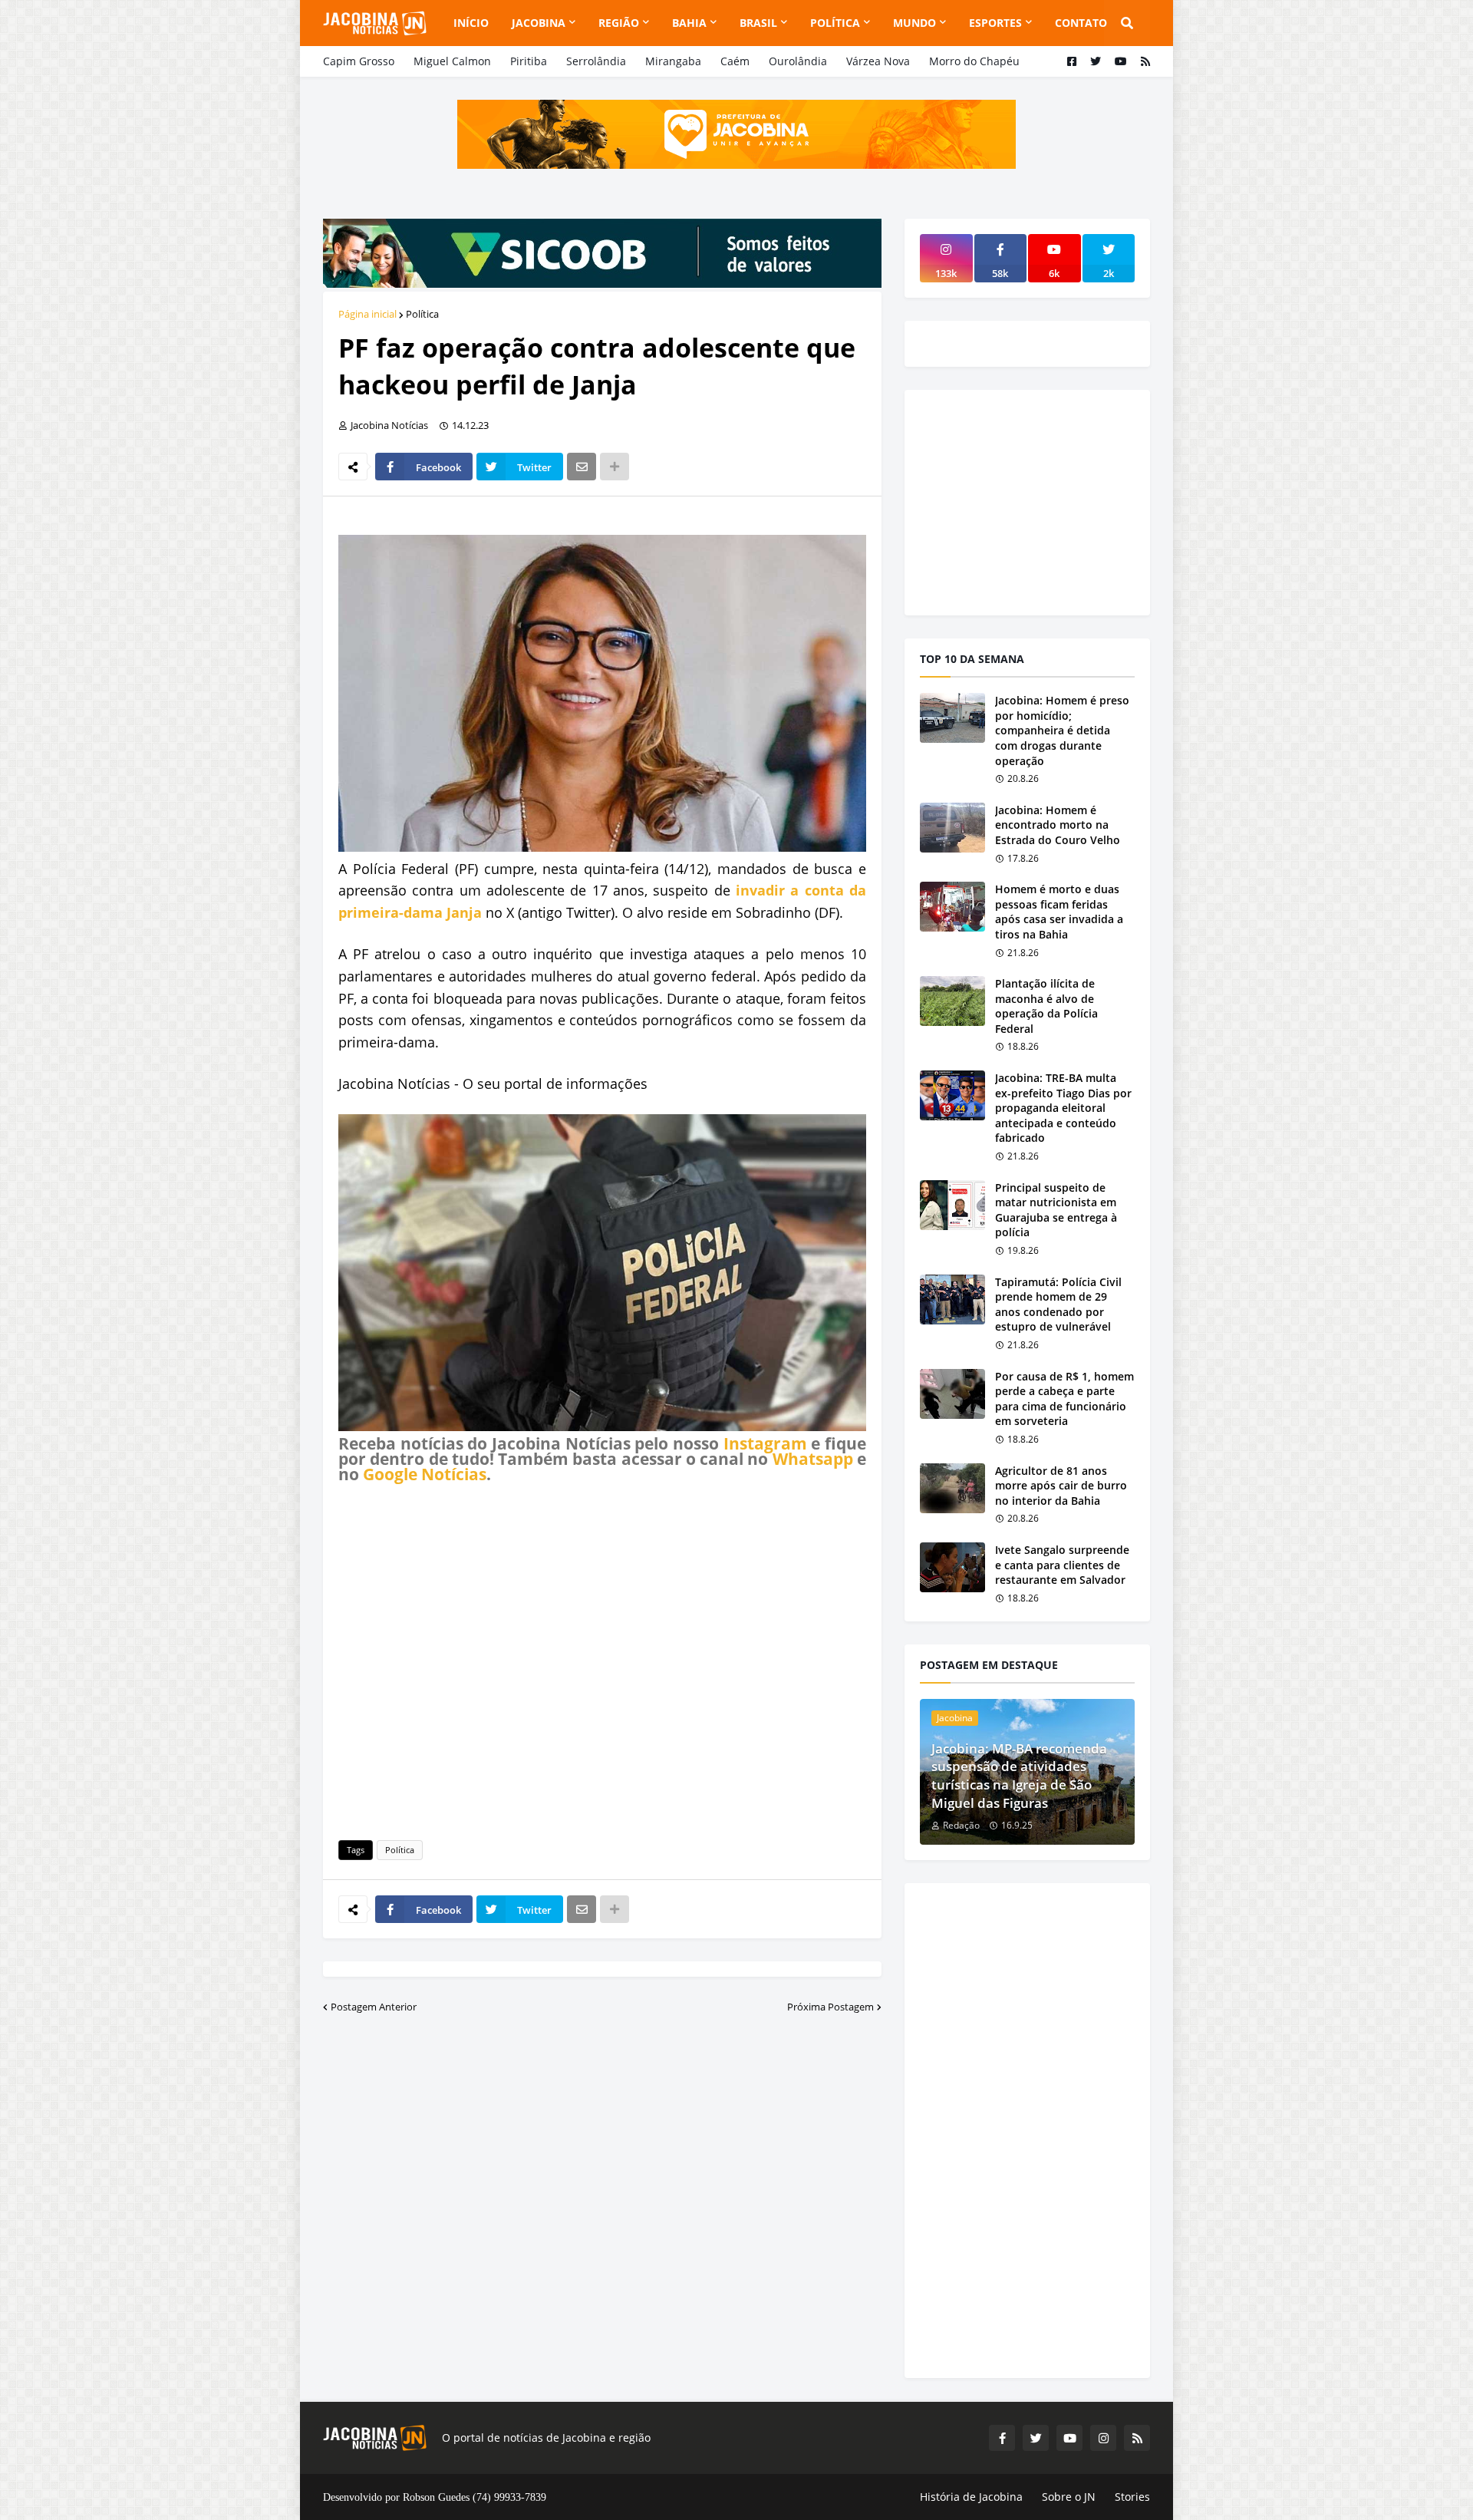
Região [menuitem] (619, 23)
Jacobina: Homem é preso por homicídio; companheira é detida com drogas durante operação (1062, 730)
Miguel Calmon (452, 61)
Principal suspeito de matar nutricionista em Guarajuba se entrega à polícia (1056, 1210)
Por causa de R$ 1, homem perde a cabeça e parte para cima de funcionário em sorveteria (1064, 1399)
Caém (735, 61)
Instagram (765, 1443)
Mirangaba (673, 61)
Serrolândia (596, 61)
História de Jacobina (971, 2497)
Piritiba (529, 61)
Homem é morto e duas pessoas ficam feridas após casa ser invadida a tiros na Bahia (1059, 912)
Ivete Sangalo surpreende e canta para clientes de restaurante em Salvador (1062, 1565)
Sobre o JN (1069, 2497)
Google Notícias (425, 1474)
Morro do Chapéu (974, 61)
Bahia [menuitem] (689, 23)
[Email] (582, 467)
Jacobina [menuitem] (539, 23)
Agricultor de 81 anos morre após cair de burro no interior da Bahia (1061, 1486)
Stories (1132, 2497)
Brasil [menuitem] (758, 23)
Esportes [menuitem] (995, 23)
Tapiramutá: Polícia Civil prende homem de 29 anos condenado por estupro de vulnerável (1058, 1305)
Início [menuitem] (471, 23)
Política (422, 314)
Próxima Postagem (830, 2007)
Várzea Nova (878, 61)
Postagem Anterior (374, 2007)
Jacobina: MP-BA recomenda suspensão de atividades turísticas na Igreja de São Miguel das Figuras (1019, 1776)
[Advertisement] (602, 1659)
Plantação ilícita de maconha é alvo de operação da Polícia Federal (1046, 1006)
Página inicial (367, 314)
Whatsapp (813, 1459)
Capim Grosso (359, 61)
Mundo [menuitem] (914, 23)
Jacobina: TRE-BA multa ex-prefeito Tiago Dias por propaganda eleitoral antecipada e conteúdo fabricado (1063, 1108)
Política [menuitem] (835, 23)
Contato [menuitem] (1081, 23)
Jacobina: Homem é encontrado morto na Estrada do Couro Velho (1058, 825)
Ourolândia (798, 61)
